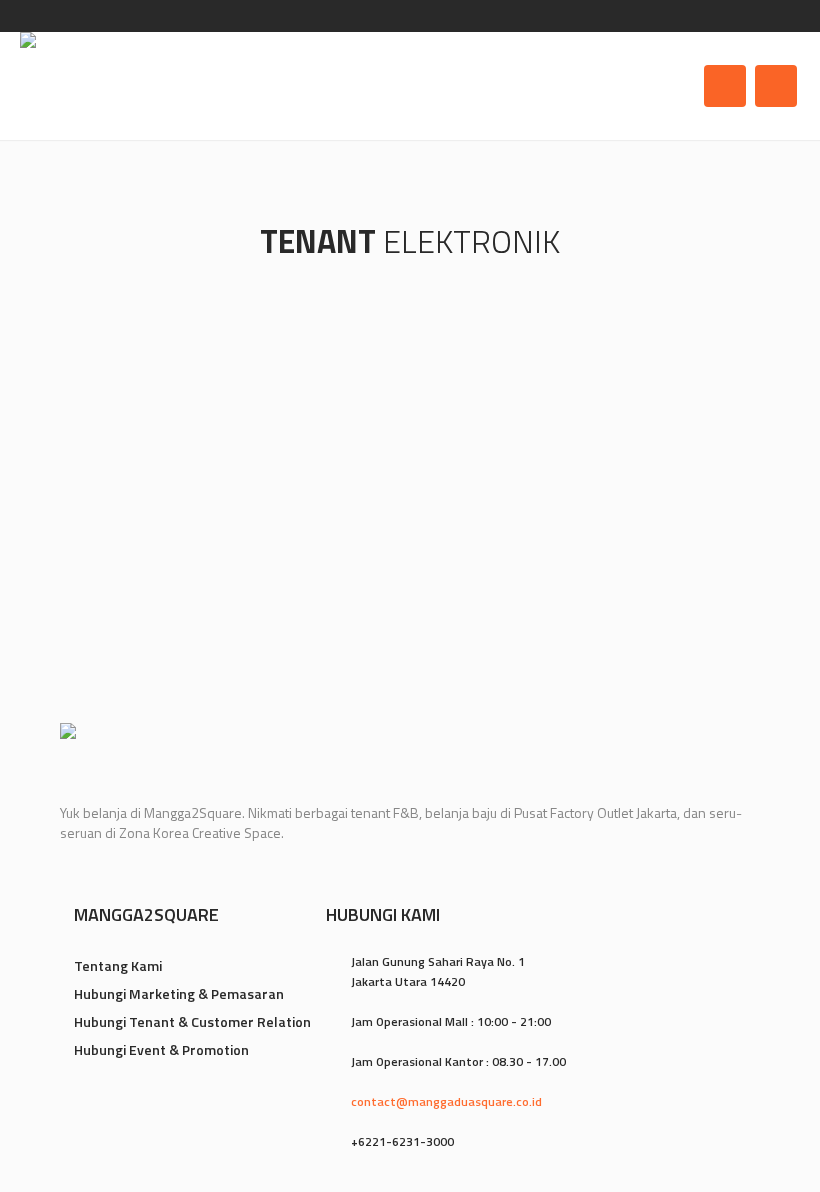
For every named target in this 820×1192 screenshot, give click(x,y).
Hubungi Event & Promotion (161, 1049)
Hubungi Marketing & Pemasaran (179, 993)
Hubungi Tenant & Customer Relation (192, 1021)
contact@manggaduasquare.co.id (446, 1101)
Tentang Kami (118, 965)
